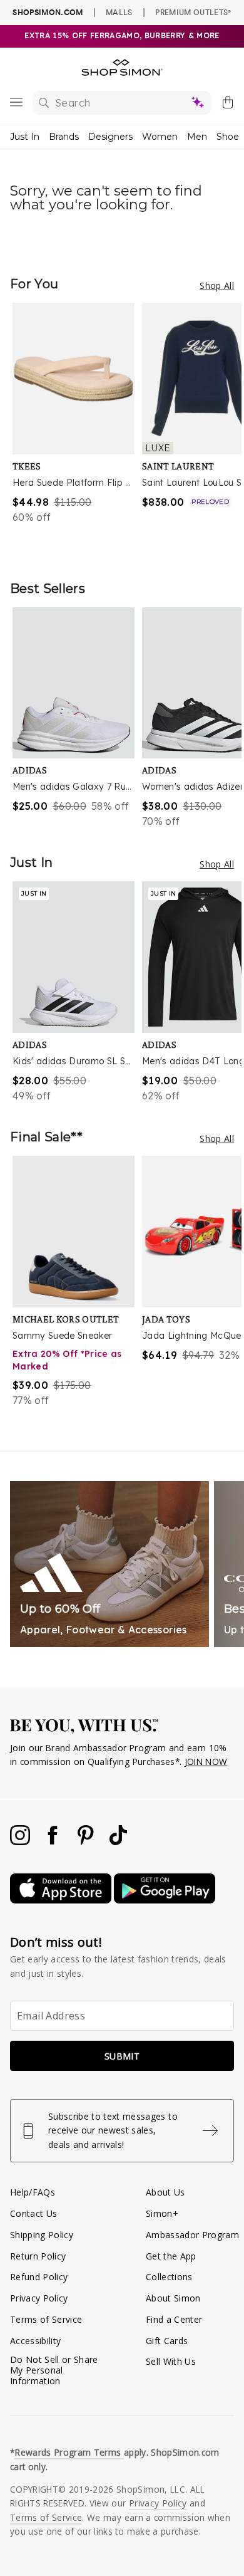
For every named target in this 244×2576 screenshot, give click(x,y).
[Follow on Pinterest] (87, 1842)
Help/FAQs (33, 2192)
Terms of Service (46, 2319)
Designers (110, 137)
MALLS (119, 12)
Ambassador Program (192, 2235)
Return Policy (38, 2256)
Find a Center (174, 2319)
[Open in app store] (62, 1900)
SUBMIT (122, 2056)
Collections (169, 2277)
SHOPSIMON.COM (48, 12)
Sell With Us (171, 2361)
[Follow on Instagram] (21, 1842)
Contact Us (33, 2213)
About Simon (173, 2298)
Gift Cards (167, 2341)
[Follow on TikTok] (118, 1842)
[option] (77, 429)
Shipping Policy (42, 2235)
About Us (165, 2192)
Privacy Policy (39, 2298)
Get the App (171, 2256)
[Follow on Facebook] (54, 1842)
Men (197, 137)
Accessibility (35, 2341)
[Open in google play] (165, 1900)
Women (160, 137)
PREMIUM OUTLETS (193, 12)
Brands (64, 137)
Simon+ (162, 2213)
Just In (25, 137)
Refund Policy (39, 2277)
